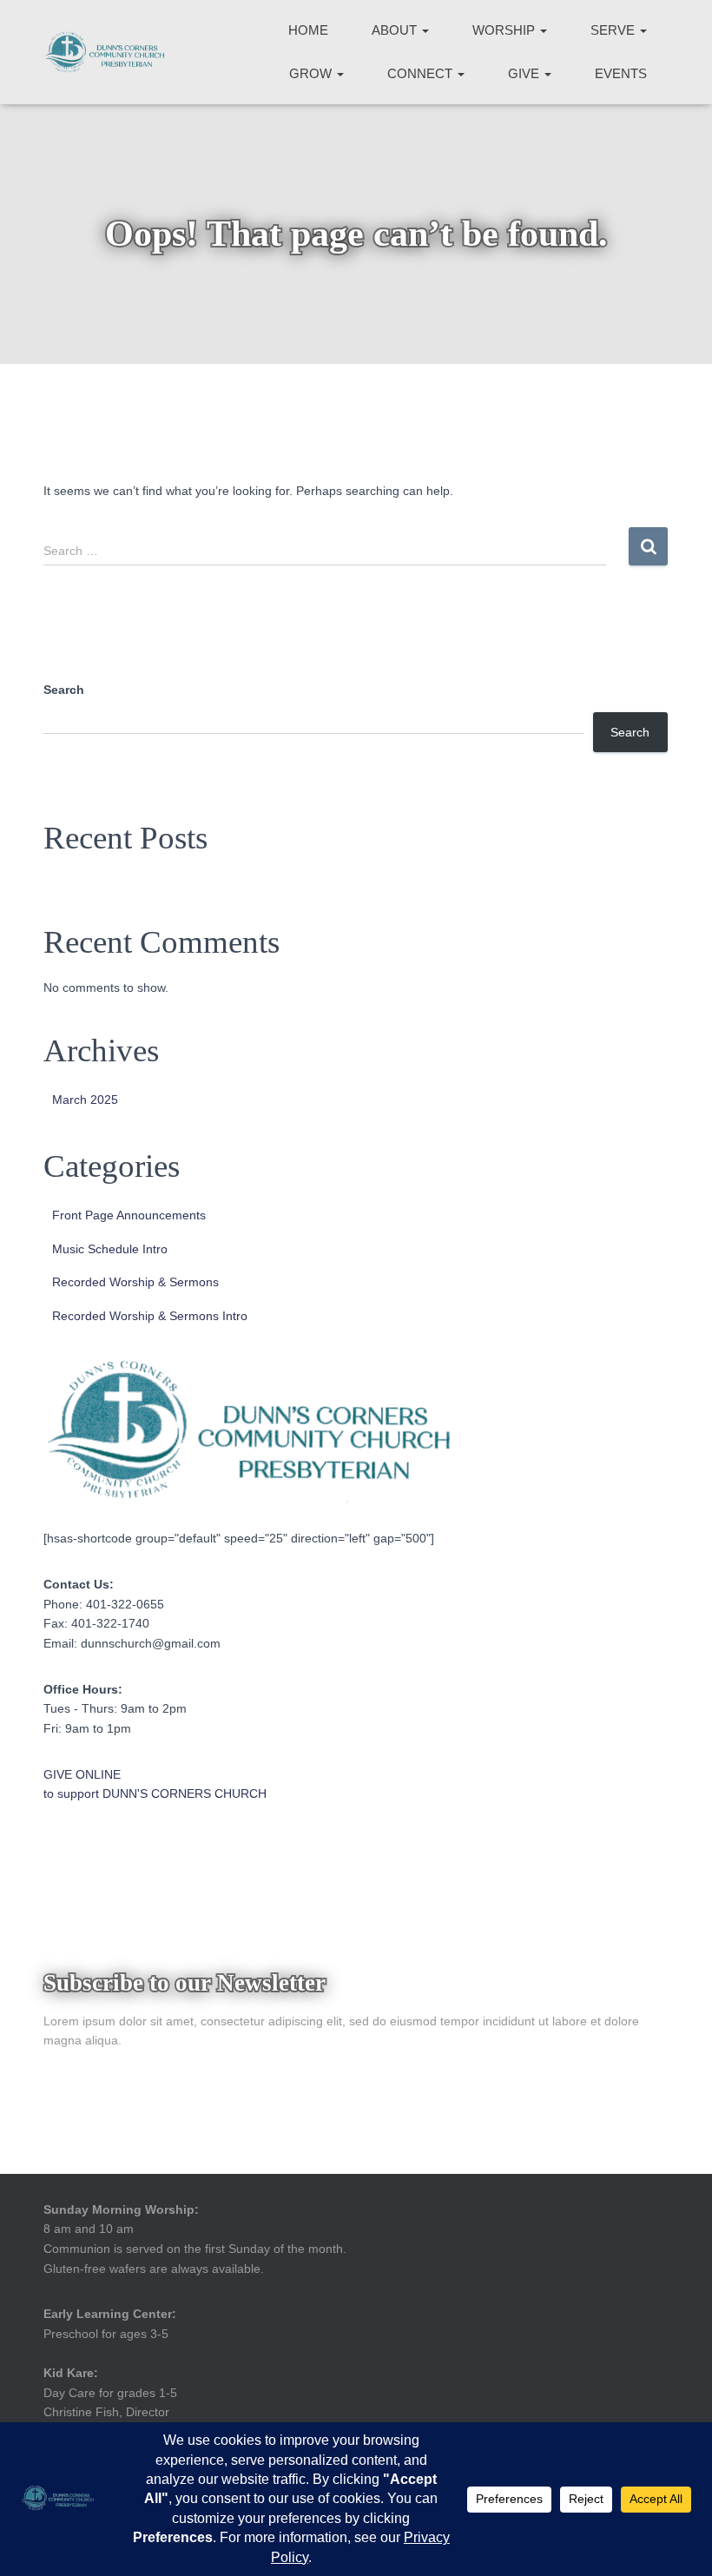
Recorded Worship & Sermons (135, 1282)
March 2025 (85, 1100)
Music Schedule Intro (110, 1249)
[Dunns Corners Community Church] (105, 52)
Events (621, 73)
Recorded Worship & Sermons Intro (150, 1316)
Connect (422, 73)
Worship (505, 30)
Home (308, 30)
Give (525, 73)
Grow (312, 73)
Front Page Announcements (129, 1215)
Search (64, 690)
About (396, 30)
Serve (614, 30)
